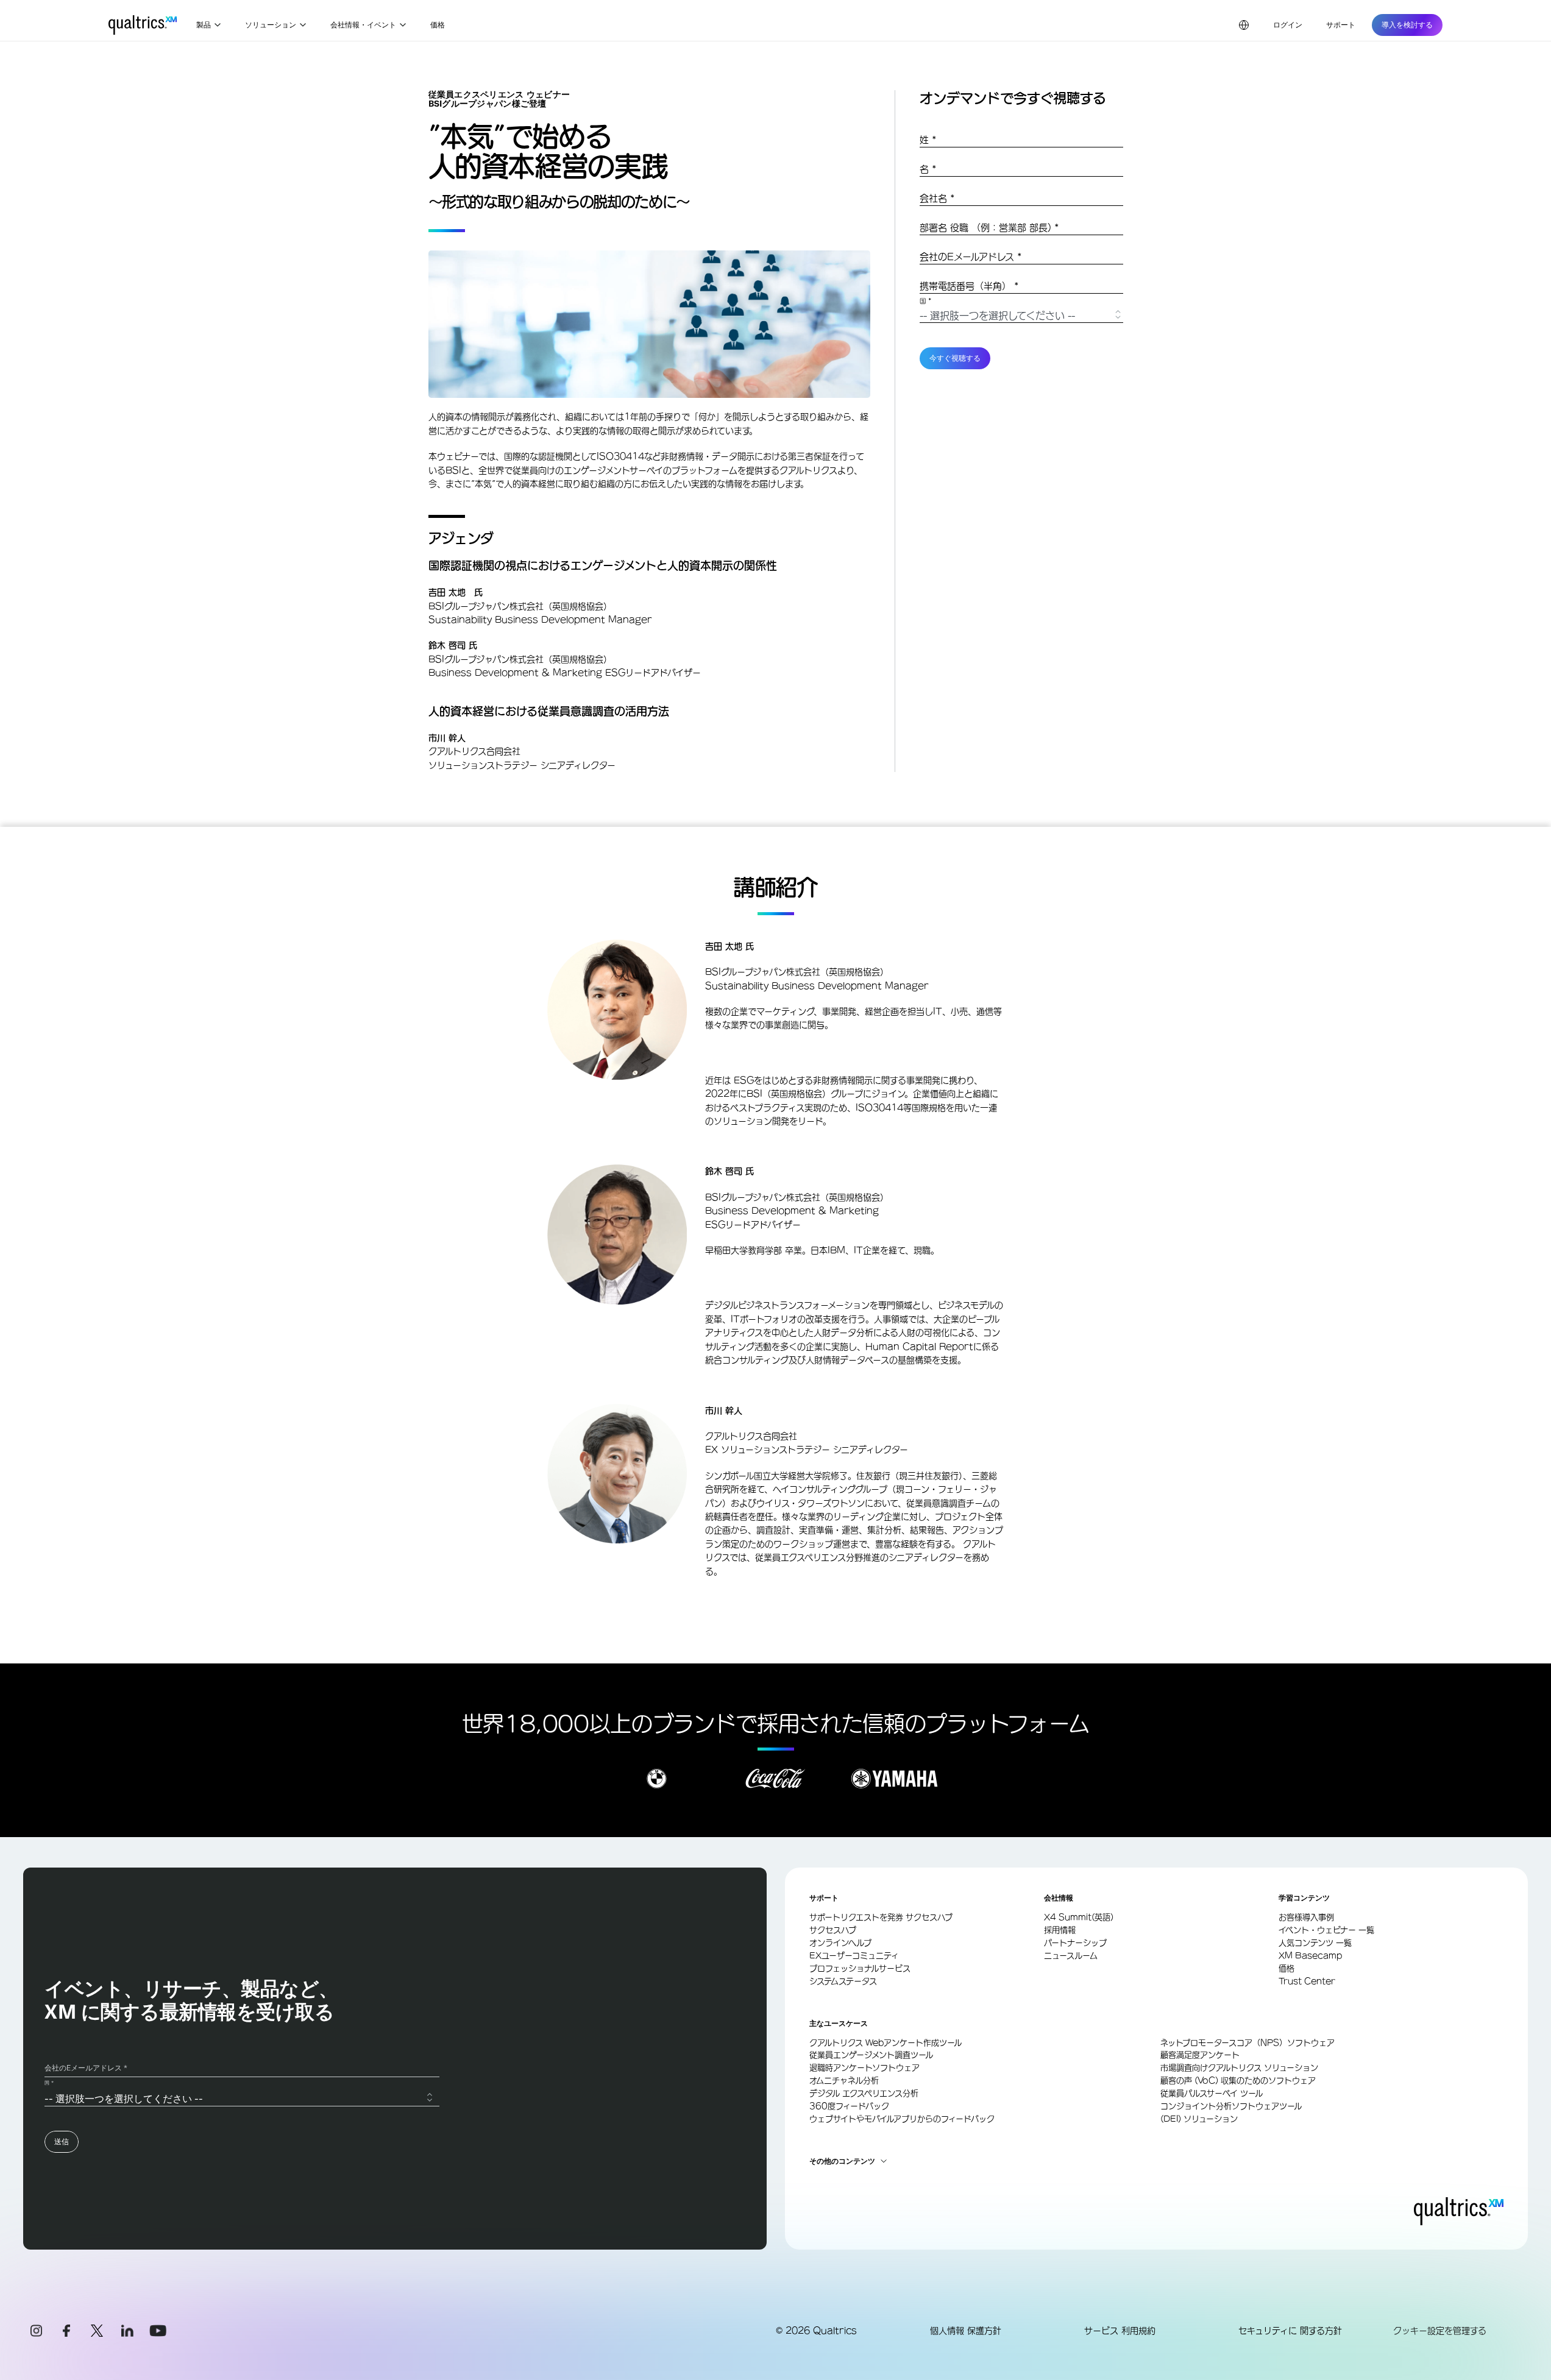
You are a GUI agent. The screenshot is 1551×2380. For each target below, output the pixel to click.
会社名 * (937, 198)
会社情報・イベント (363, 25)
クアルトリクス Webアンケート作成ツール (886, 2043)
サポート (1341, 25)
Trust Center (1307, 1981)
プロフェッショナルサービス (860, 1968)
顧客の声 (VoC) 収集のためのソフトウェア (1238, 2081)
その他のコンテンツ (842, 2161)
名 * (928, 169)
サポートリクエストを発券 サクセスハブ (881, 1917)
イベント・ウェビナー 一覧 (1326, 1930)
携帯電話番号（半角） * (969, 286)
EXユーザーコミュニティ (854, 1956)
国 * (926, 301)
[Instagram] (36, 2331)
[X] (97, 2331)
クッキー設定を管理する (1440, 2331)
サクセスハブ (833, 1930)
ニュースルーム (1071, 1956)
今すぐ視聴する (955, 358)
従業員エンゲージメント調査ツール (871, 2055)
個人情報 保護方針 (966, 2331)
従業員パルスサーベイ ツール (1212, 2093)
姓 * (928, 140)
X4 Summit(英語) (1079, 1917)
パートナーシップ (1075, 1943)
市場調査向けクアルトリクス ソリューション (1239, 2068)
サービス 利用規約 (1120, 2331)
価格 (438, 25)
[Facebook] (66, 2331)
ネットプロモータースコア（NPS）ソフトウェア (1248, 2043)
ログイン (1288, 25)
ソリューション (271, 25)
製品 (204, 25)
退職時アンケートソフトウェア (864, 2068)
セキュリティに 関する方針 (1290, 2331)
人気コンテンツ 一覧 (1315, 1943)
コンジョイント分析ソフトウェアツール (1231, 2106)
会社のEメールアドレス (971, 257)
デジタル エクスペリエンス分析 (864, 2093)
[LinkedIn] (127, 2331)
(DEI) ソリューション (1199, 2119)
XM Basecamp (1310, 1956)
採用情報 (1060, 1930)
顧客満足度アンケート (1200, 2055)
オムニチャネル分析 (844, 2081)
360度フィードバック (849, 2106)
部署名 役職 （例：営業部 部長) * (989, 228)
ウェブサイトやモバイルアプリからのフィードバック (902, 2119)
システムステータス (843, 1981)
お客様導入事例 (1306, 1917)
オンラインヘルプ (840, 1943)
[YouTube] (158, 2331)
